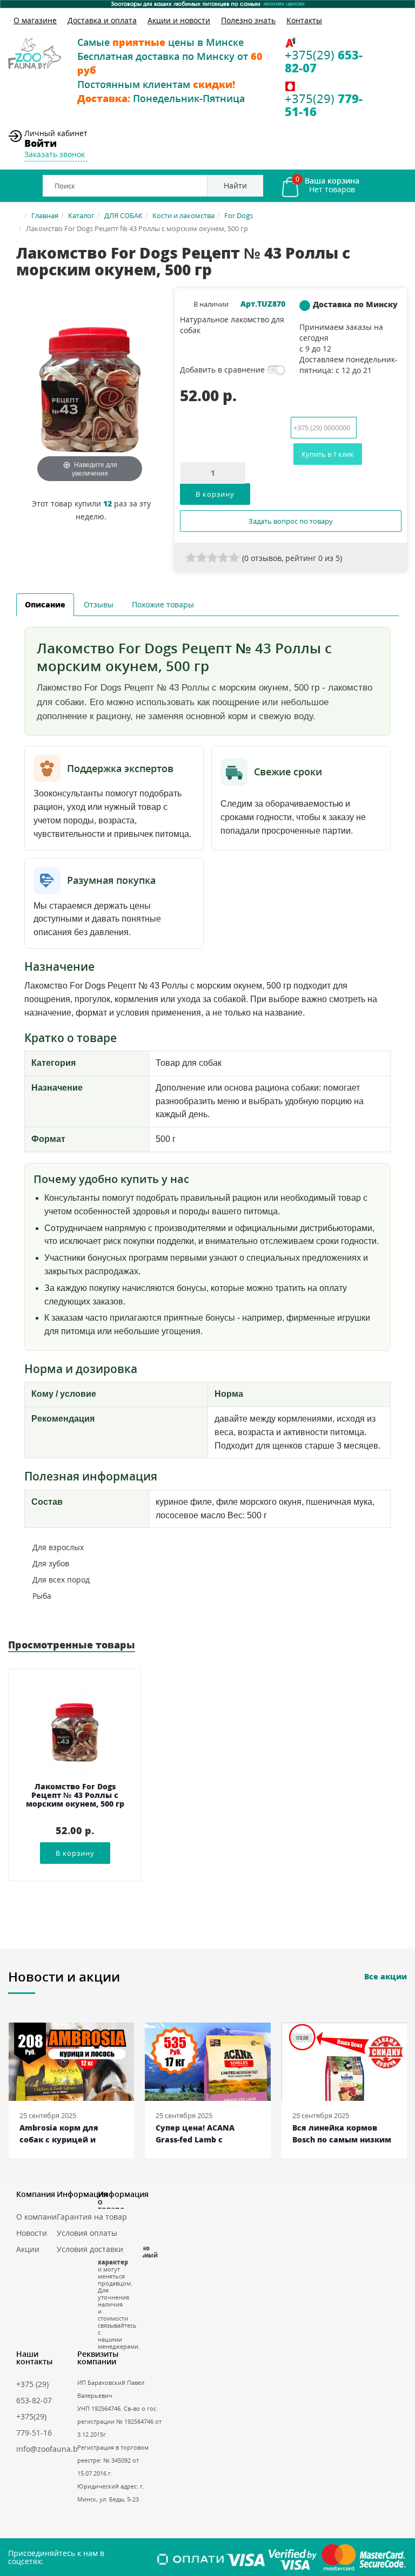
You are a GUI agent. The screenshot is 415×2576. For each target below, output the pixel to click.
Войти (41, 143)
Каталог (81, 215)
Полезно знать (248, 20)
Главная (45, 215)
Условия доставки (90, 2249)
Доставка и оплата (102, 20)
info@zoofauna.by (49, 2449)
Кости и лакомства (183, 215)
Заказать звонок (55, 154)
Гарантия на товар (92, 2217)
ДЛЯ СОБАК (123, 215)
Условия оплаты (87, 2233)
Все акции (386, 1976)
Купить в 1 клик (328, 454)
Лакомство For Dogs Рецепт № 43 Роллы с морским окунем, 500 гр (75, 1796)
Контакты (304, 20)
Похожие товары (163, 604)
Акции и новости (179, 20)
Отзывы (99, 604)
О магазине (35, 20)
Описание (45, 604)
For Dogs (239, 215)
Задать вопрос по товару (291, 521)
